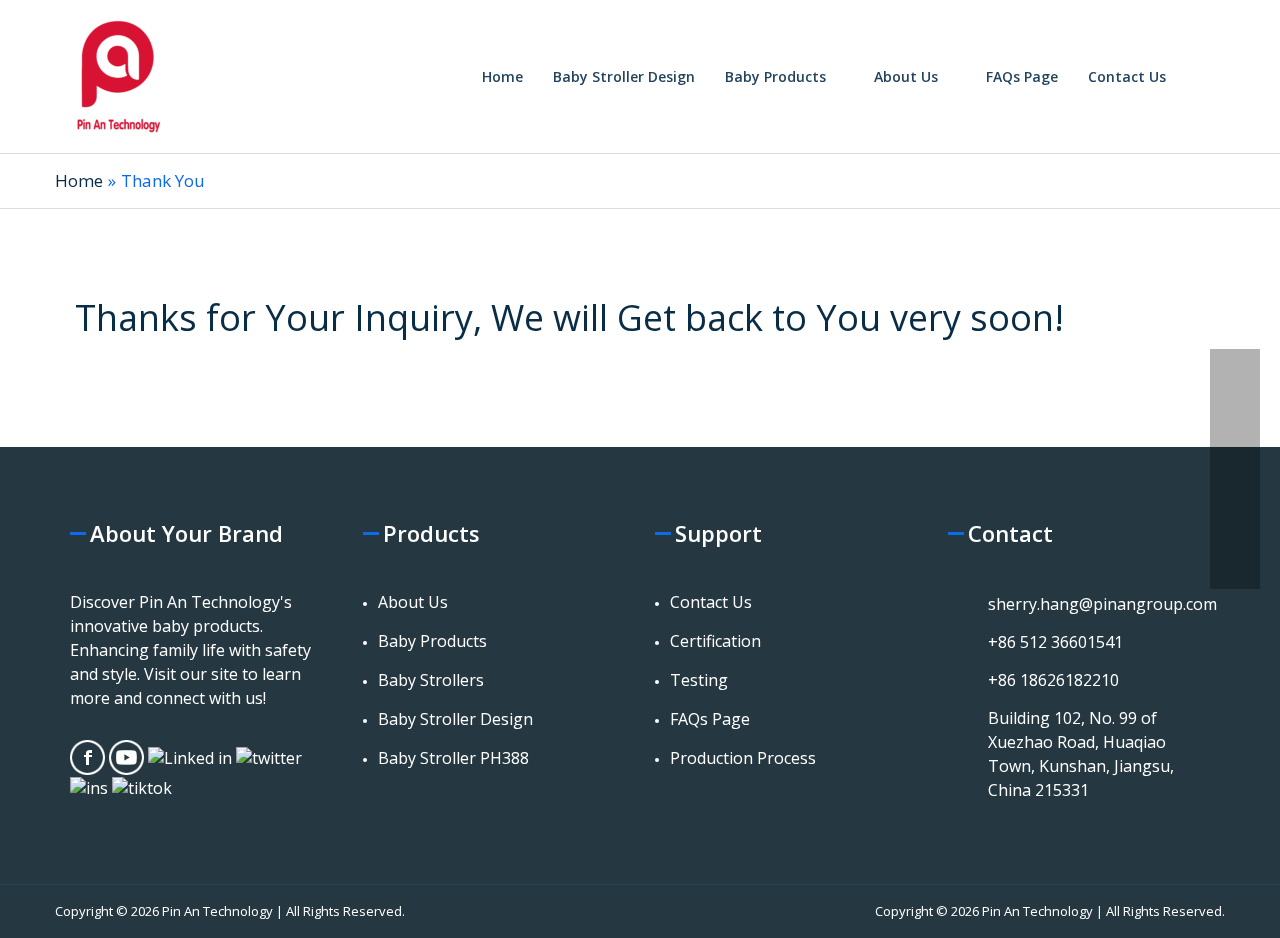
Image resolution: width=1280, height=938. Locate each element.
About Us (413, 602)
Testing (699, 680)
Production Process (743, 758)
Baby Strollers (431, 680)
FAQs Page (710, 719)
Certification (715, 641)
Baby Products (432, 641)
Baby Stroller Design (455, 719)
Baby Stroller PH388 (453, 758)
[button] (1203, 76)
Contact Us (711, 602)
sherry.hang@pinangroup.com (1102, 604)
